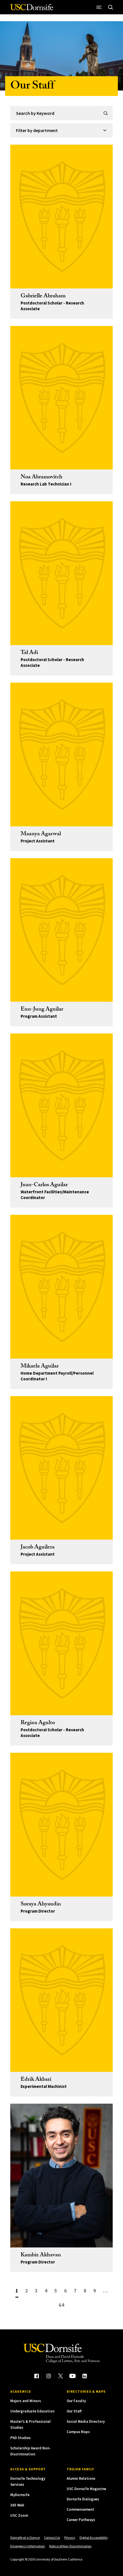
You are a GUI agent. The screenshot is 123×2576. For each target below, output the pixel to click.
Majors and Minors (26, 2401)
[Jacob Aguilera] (61, 1468)
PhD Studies (20, 2438)
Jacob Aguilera (38, 1548)
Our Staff (74, 2411)
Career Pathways (81, 2520)
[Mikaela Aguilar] (61, 1287)
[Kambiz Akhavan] (61, 2176)
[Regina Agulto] (61, 1643)
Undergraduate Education (32, 2411)
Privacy (70, 2537)
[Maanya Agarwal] (61, 754)
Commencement (80, 2509)
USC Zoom (19, 2515)
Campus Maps (78, 2432)
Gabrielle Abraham (43, 296)
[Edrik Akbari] (61, 2000)
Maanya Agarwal (41, 834)
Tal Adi (29, 653)
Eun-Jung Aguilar (42, 1010)
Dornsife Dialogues (83, 2499)
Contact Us (52, 2537)
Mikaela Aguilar (40, 1367)
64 (61, 2305)
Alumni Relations (81, 2478)
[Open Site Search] (110, 7)
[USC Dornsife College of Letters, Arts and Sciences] (32, 9)
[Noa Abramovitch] (61, 398)
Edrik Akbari (36, 2080)
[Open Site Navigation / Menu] (99, 7)
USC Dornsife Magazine (86, 2489)
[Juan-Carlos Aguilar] (61, 1105)
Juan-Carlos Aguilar (44, 1185)
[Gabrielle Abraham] (61, 217)
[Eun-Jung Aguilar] (61, 930)
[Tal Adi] (61, 573)
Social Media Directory (86, 2421)
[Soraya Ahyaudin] (61, 1825)
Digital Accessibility (94, 2537)
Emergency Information (28, 2546)
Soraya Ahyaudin (41, 1905)
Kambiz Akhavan (41, 2255)
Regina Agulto (38, 1723)
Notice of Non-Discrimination (70, 2546)
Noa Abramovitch (41, 478)
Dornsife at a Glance (25, 2537)
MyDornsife (20, 2495)
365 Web (17, 2505)
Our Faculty (76, 2401)
